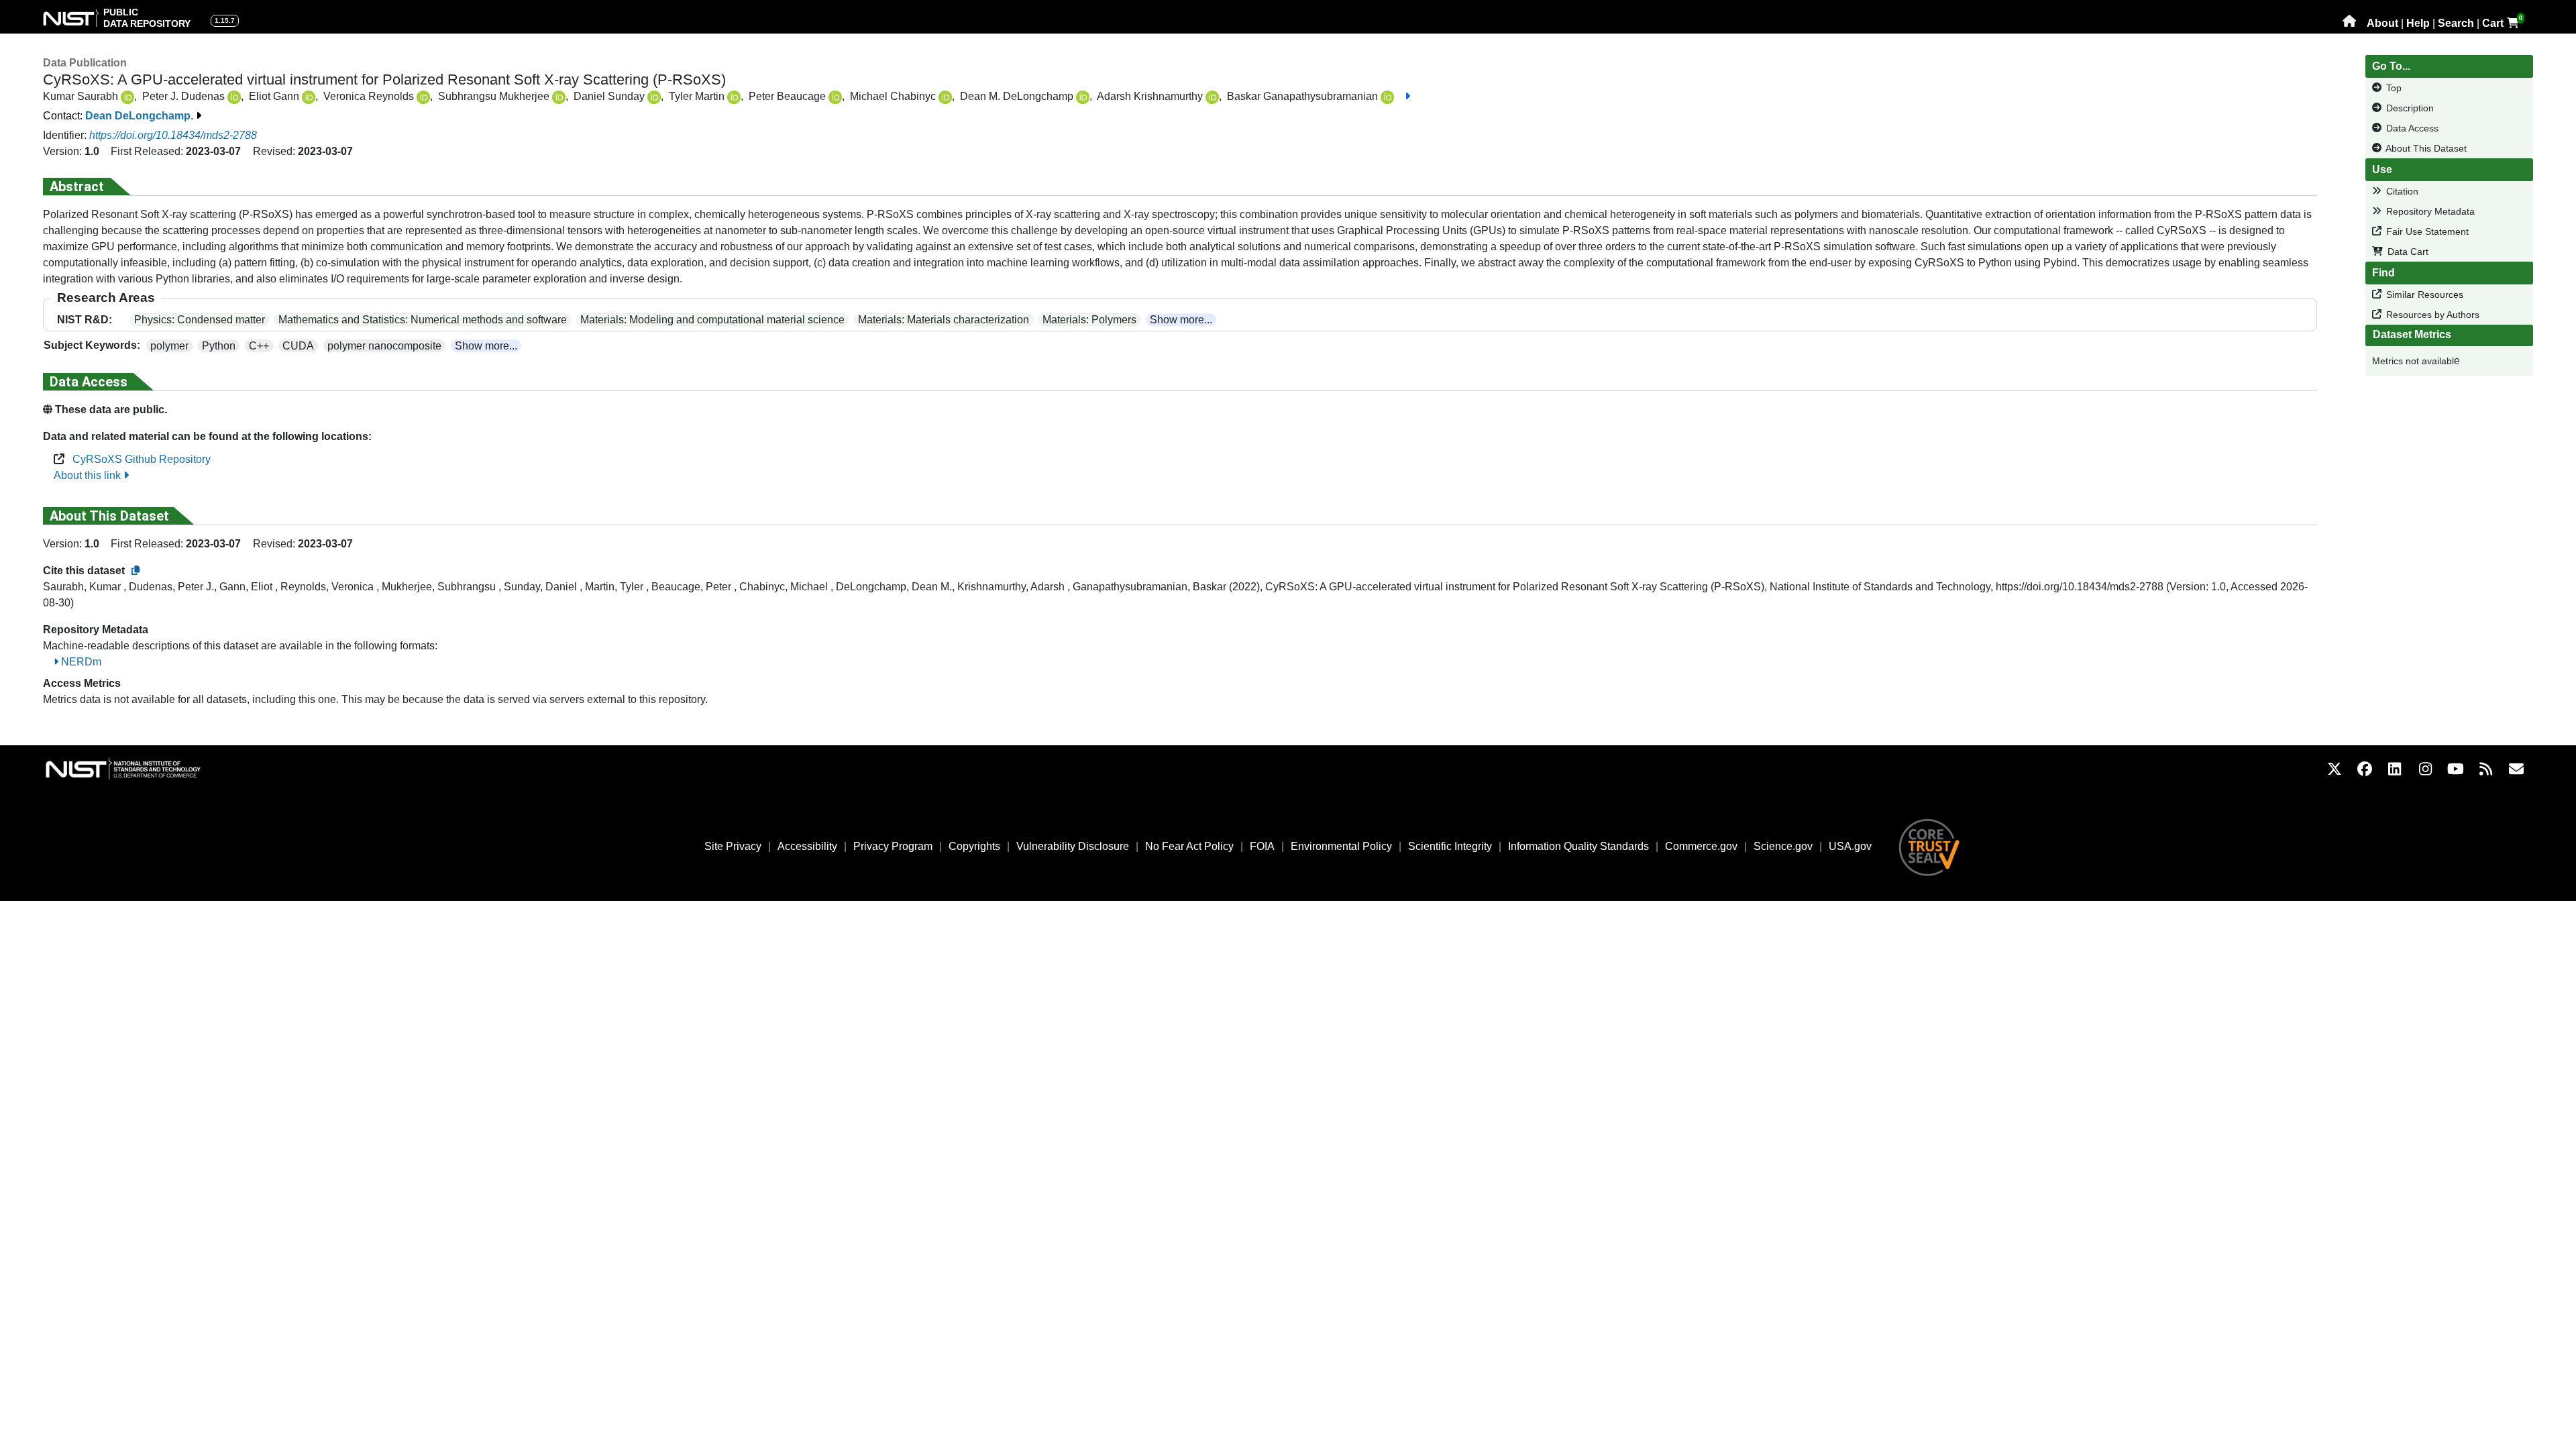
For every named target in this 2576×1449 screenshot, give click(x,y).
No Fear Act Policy (1189, 846)
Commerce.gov (1701, 846)
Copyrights (974, 846)
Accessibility (807, 846)
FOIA (1262, 846)
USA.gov (1850, 846)
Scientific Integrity (1450, 846)
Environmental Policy (1341, 846)
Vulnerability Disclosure (1073, 846)
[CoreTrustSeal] (1929, 846)
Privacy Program (893, 846)
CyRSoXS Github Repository (138, 459)
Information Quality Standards (1578, 846)
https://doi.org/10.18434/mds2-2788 (173, 135)
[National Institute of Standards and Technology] (137, 768)
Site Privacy (733, 846)
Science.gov (1783, 846)
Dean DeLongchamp (138, 116)
